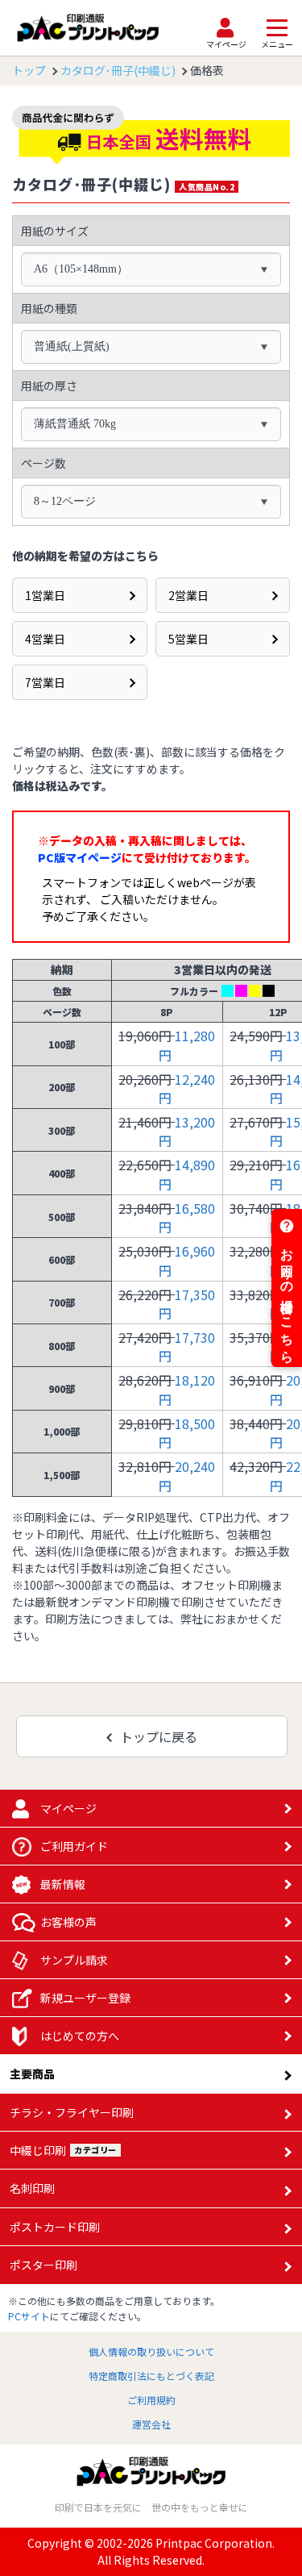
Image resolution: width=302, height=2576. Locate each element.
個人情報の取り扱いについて (151, 2351)
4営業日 (45, 639)
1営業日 (45, 595)
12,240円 (187, 1088)
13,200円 (187, 1131)
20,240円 (187, 1476)
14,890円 (187, 1174)
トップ (29, 70)
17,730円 (187, 1346)
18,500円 (187, 1433)
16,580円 (187, 1217)
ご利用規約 (151, 2400)
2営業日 (188, 595)
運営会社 (151, 2424)
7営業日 (45, 682)
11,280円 (187, 1045)
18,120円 (187, 1389)
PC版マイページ (80, 857)
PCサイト (29, 2316)
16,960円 (187, 1260)
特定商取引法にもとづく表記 (151, 2376)
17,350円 (187, 1304)
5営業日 (188, 639)
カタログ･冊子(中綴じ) (118, 70)
